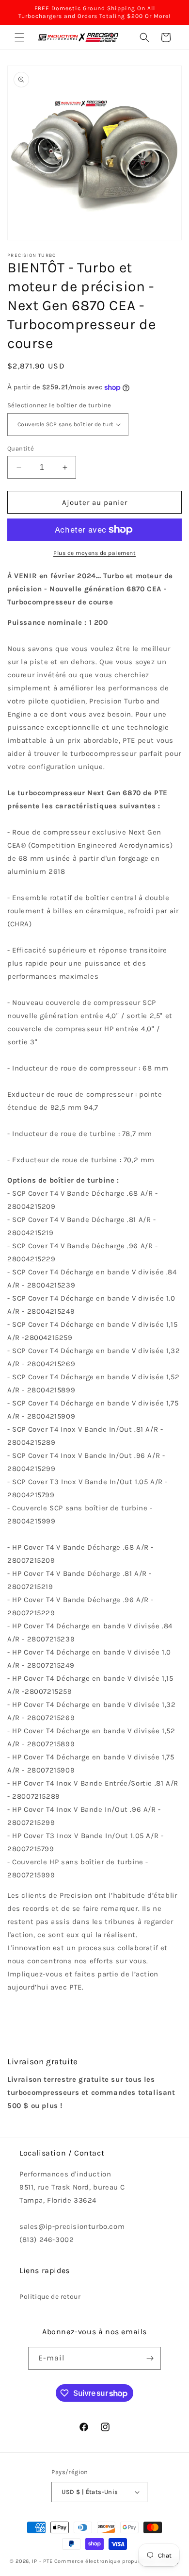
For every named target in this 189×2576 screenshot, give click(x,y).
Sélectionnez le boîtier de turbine (59, 405)
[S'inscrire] (150, 2358)
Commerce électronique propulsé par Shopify (117, 2561)
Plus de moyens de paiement (94, 553)
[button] (19, 37)
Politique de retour (50, 2297)
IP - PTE (42, 2561)
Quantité (21, 448)
